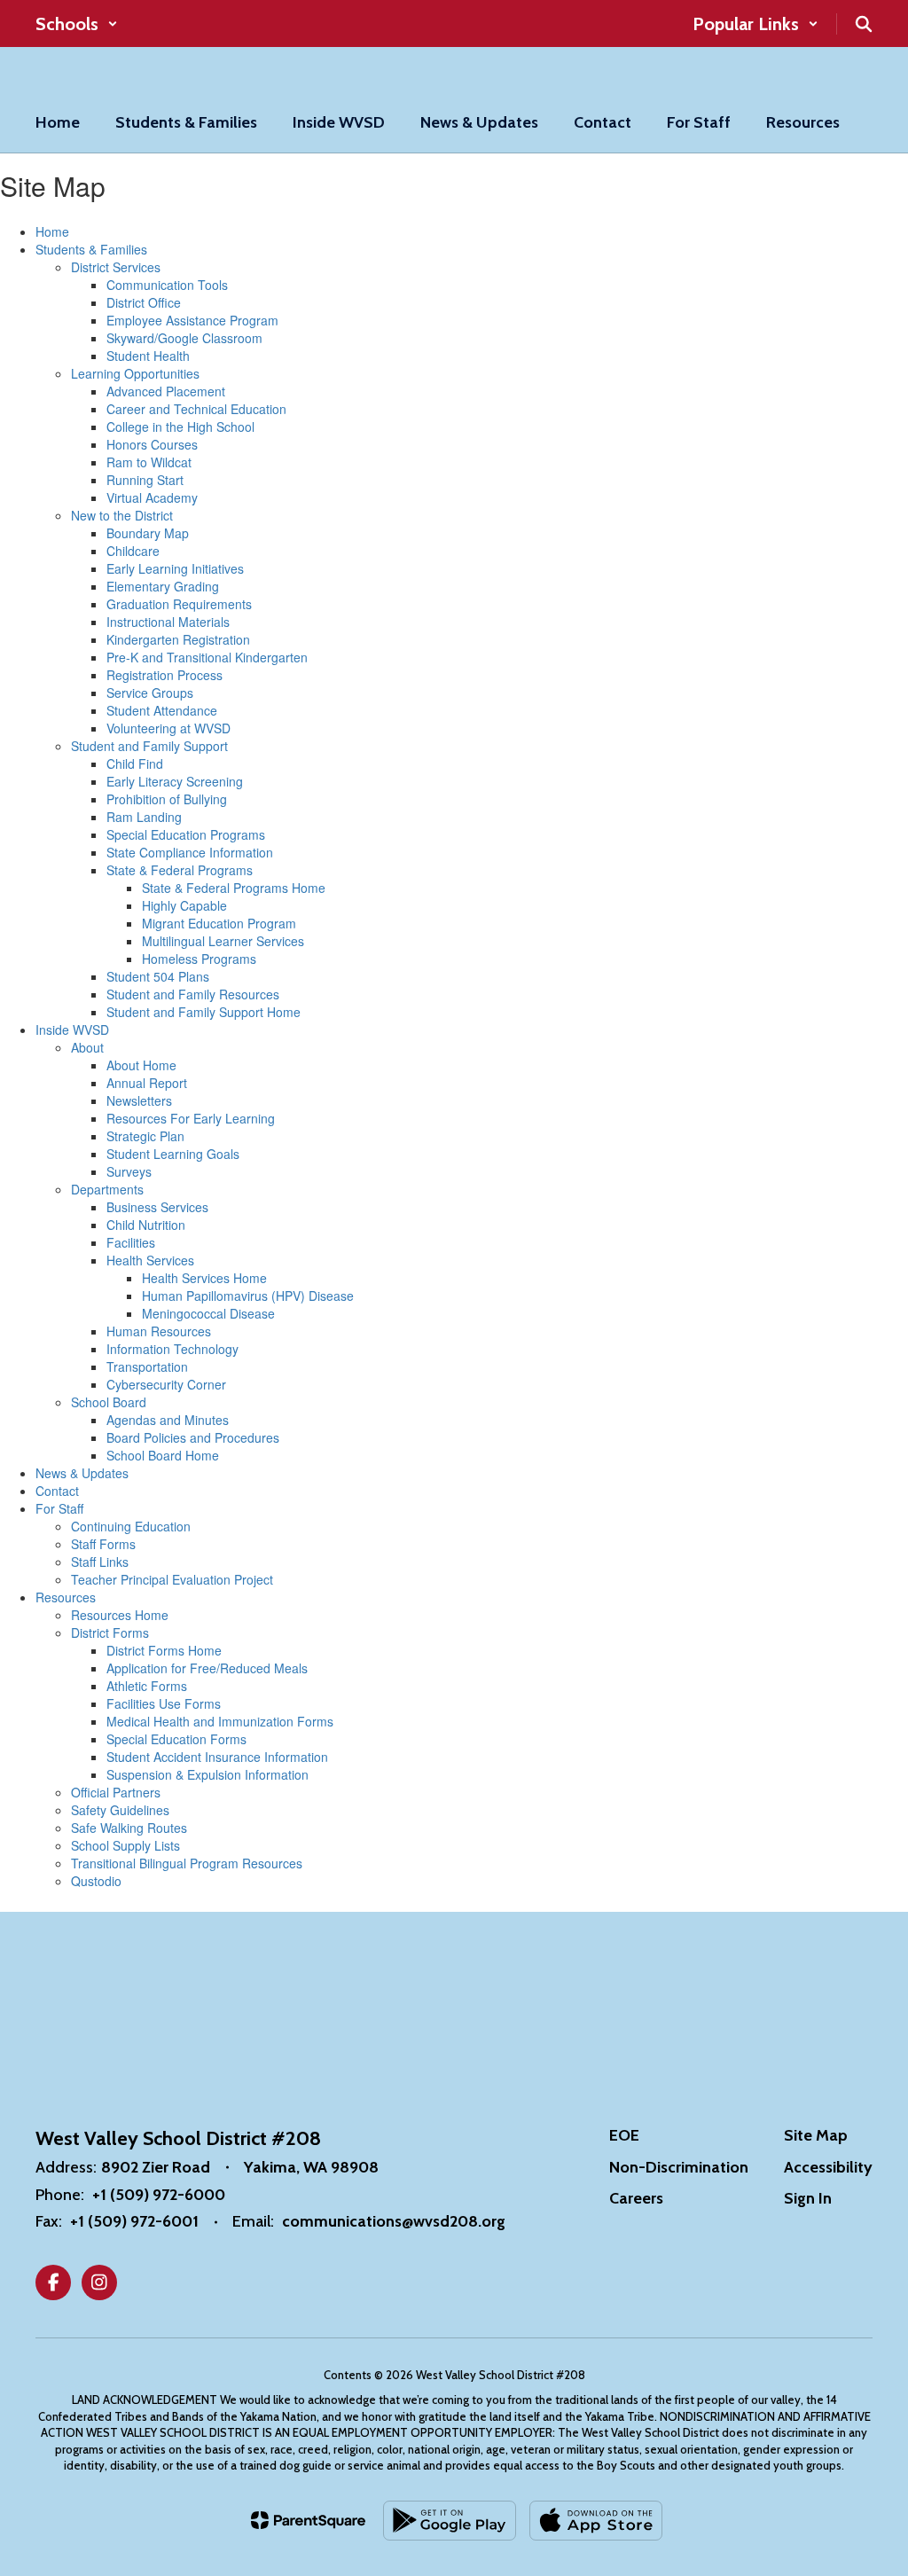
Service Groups (150, 693)
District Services (116, 267)
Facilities (131, 1242)
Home (52, 231)
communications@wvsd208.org (394, 2221)
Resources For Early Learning (191, 1118)
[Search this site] (864, 24)
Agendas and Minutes (168, 1420)
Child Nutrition (146, 1225)
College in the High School (180, 427)
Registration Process (164, 675)
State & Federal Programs (180, 870)
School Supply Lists (125, 1845)
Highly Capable (184, 905)
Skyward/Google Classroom (184, 338)
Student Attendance (162, 710)
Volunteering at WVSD (168, 728)
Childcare (133, 551)
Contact (57, 1491)
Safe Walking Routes (129, 1828)
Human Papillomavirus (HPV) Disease (248, 1296)
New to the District (122, 515)
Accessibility (828, 2167)
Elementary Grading (163, 586)
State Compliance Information (190, 852)
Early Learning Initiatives (175, 568)
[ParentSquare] (308, 2520)
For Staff (59, 1508)
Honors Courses (152, 444)
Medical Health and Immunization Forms (220, 1721)
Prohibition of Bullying (167, 799)
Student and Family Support (149, 746)
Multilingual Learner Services (223, 941)
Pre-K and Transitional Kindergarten (207, 657)
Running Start (145, 480)
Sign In (808, 2198)
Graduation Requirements (179, 604)
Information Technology (172, 1349)
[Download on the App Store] (596, 2521)
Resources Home (120, 1615)
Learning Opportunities (135, 373)
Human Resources (159, 1331)
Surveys (129, 1171)
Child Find (135, 763)
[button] (77, 24)
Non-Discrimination (679, 2167)
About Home (141, 1065)
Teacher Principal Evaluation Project (172, 1579)
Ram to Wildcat (149, 462)
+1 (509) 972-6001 (134, 2221)
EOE (624, 2135)
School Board (109, 1402)
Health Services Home (204, 1278)
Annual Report (147, 1083)
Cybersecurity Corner (166, 1384)
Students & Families (91, 249)
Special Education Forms (176, 1739)
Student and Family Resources (193, 994)
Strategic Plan (145, 1136)
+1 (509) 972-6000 (159, 2195)
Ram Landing (144, 817)
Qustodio (96, 1881)
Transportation (147, 1366)
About (87, 1047)
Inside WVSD (72, 1030)
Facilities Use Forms (164, 1703)
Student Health (148, 356)
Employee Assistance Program (192, 320)
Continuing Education (131, 1526)
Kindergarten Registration (178, 639)
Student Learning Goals (173, 1154)
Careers (636, 2198)
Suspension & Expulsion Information (207, 1774)
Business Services (157, 1207)
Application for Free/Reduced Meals (207, 1668)
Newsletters (139, 1100)
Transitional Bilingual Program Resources (187, 1863)
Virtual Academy (152, 497)
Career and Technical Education (196, 409)
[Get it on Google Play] (450, 2521)
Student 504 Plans (158, 976)
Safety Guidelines (120, 1810)
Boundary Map (148, 533)
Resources (66, 1597)
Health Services (150, 1260)
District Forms (110, 1633)
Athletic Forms (147, 1686)
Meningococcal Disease (208, 1313)
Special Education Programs (186, 834)
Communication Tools (167, 285)
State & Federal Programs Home (234, 888)
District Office (144, 302)
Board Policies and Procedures (193, 1437)
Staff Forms (103, 1544)
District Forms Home (164, 1650)
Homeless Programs (199, 959)
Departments (107, 1189)
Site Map (816, 2135)
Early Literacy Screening (175, 781)
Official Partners (116, 1792)
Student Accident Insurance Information (217, 1757)
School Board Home (163, 1455)
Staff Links (100, 1562)
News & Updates (82, 1473)
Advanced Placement (166, 391)
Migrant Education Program (219, 923)
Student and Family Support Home (204, 1012)
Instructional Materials (168, 622)
